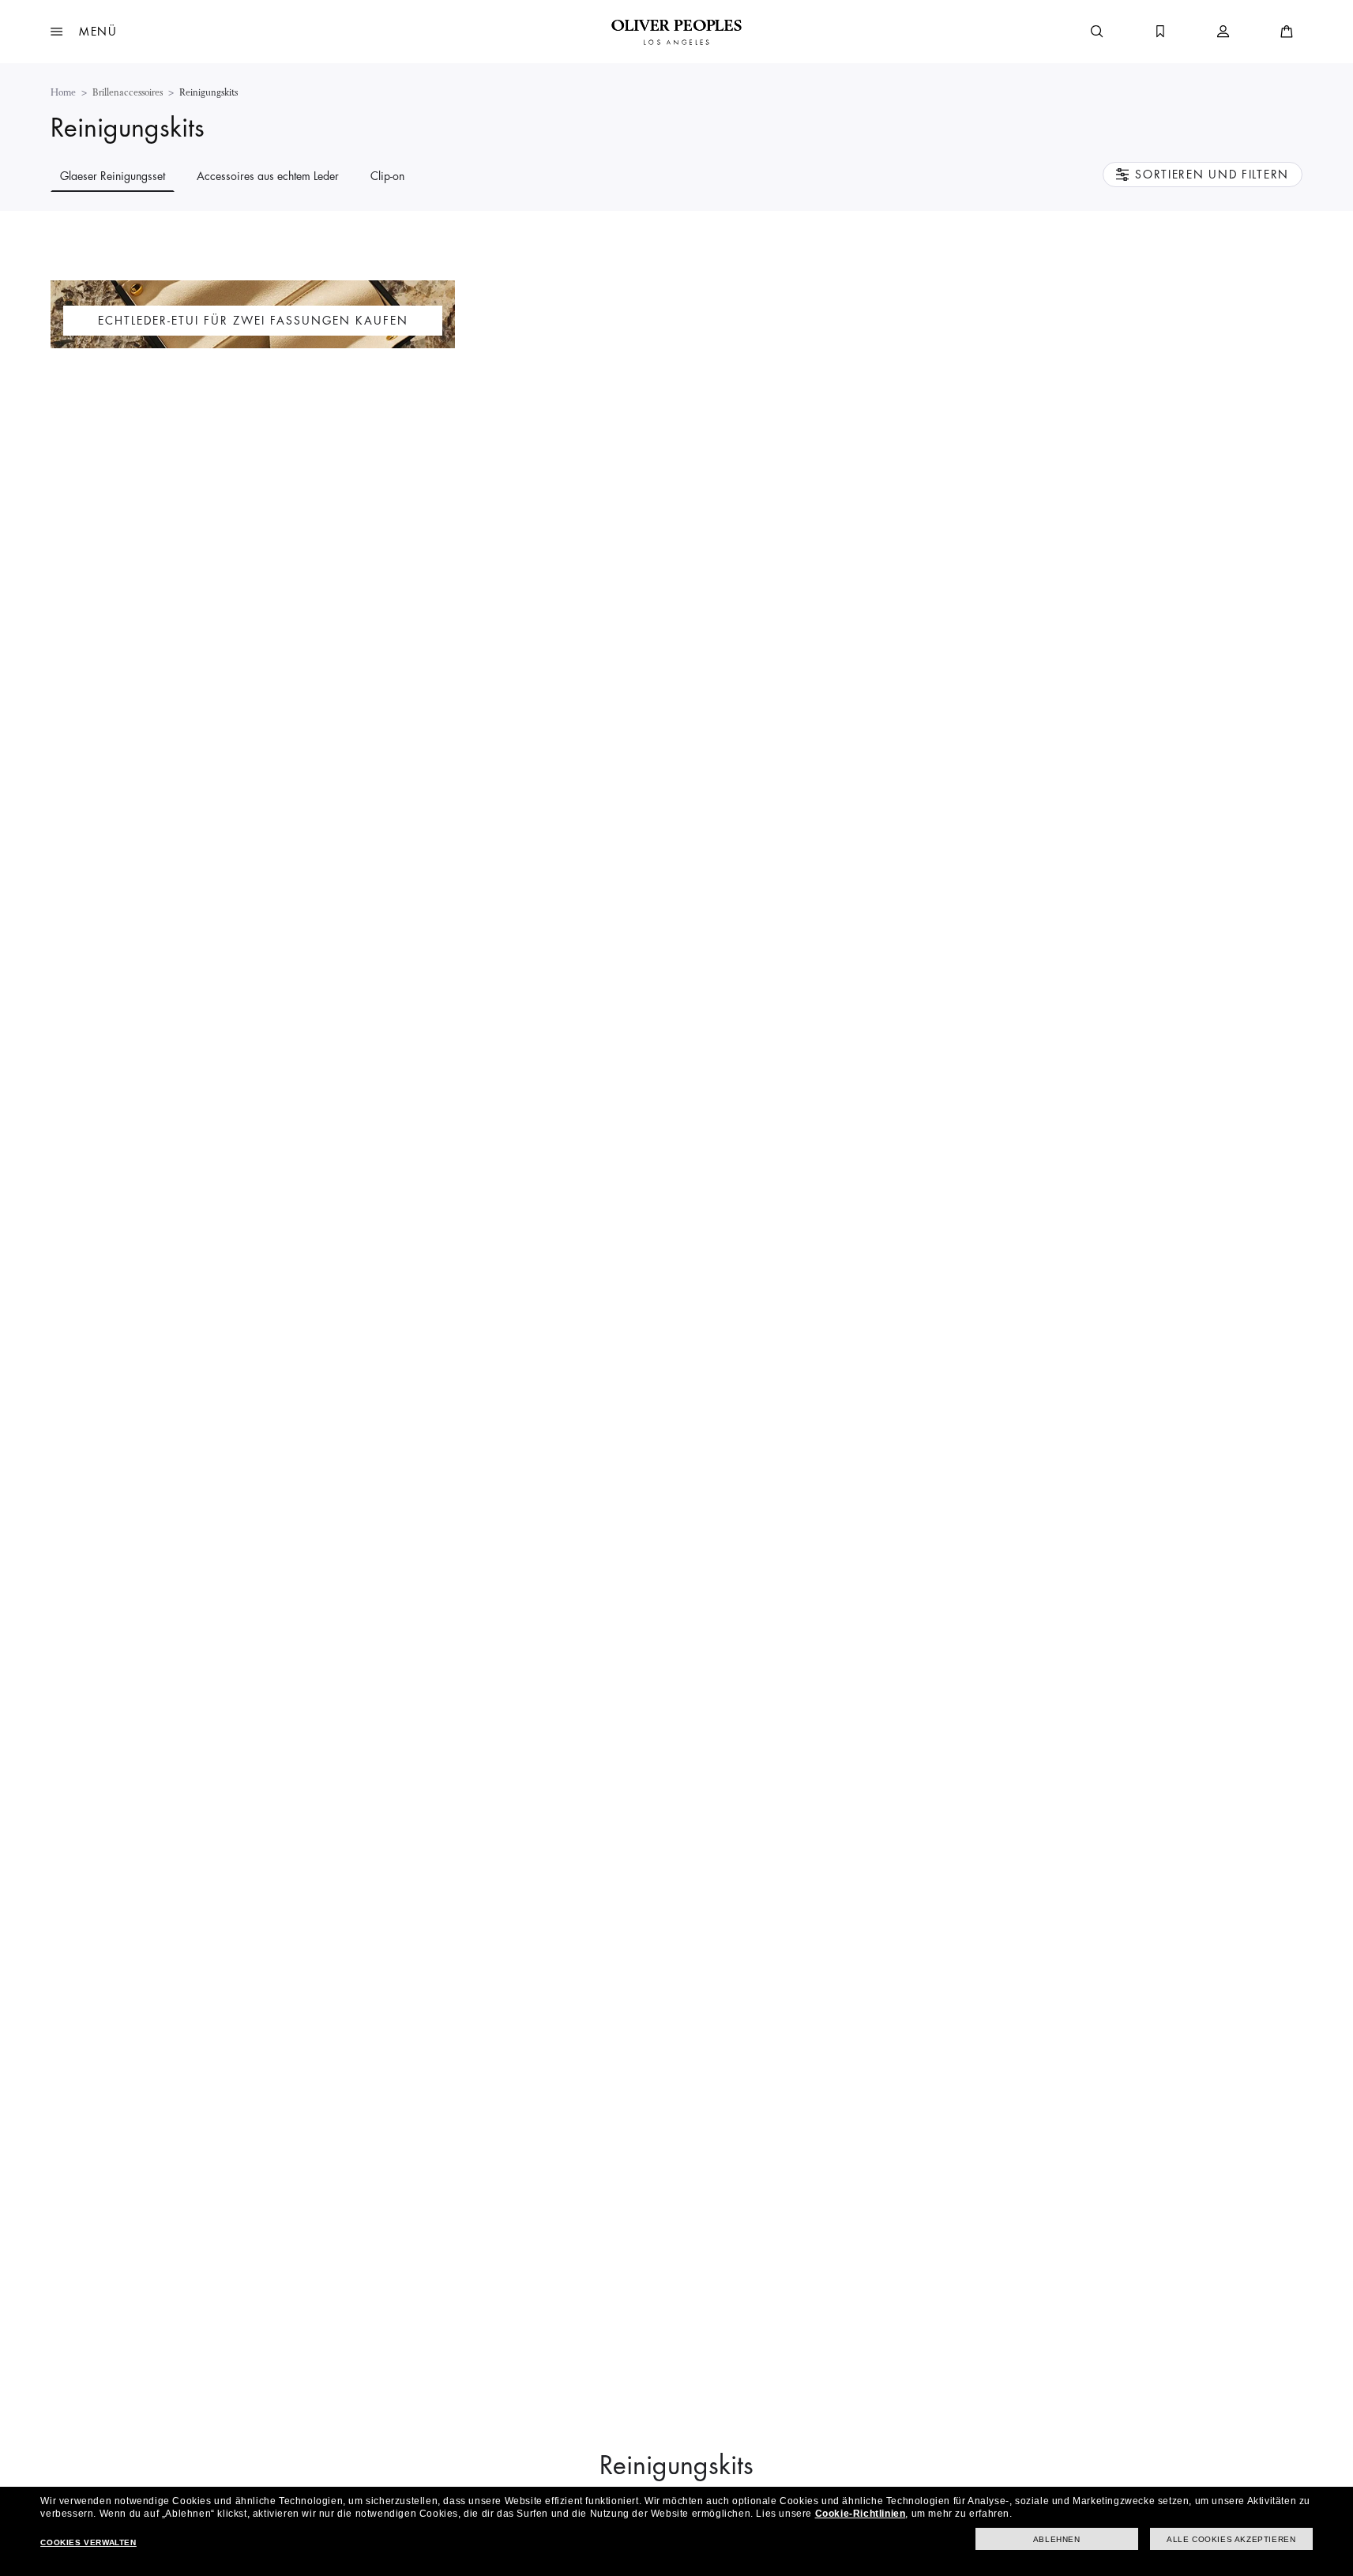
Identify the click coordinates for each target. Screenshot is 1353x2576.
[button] (84, 32)
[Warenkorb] (1287, 32)
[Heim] (676, 32)
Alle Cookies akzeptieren (1231, 2539)
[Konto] (1223, 32)
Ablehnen (1057, 2539)
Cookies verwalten (88, 2542)
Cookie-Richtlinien (861, 2514)
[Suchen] (1097, 32)
